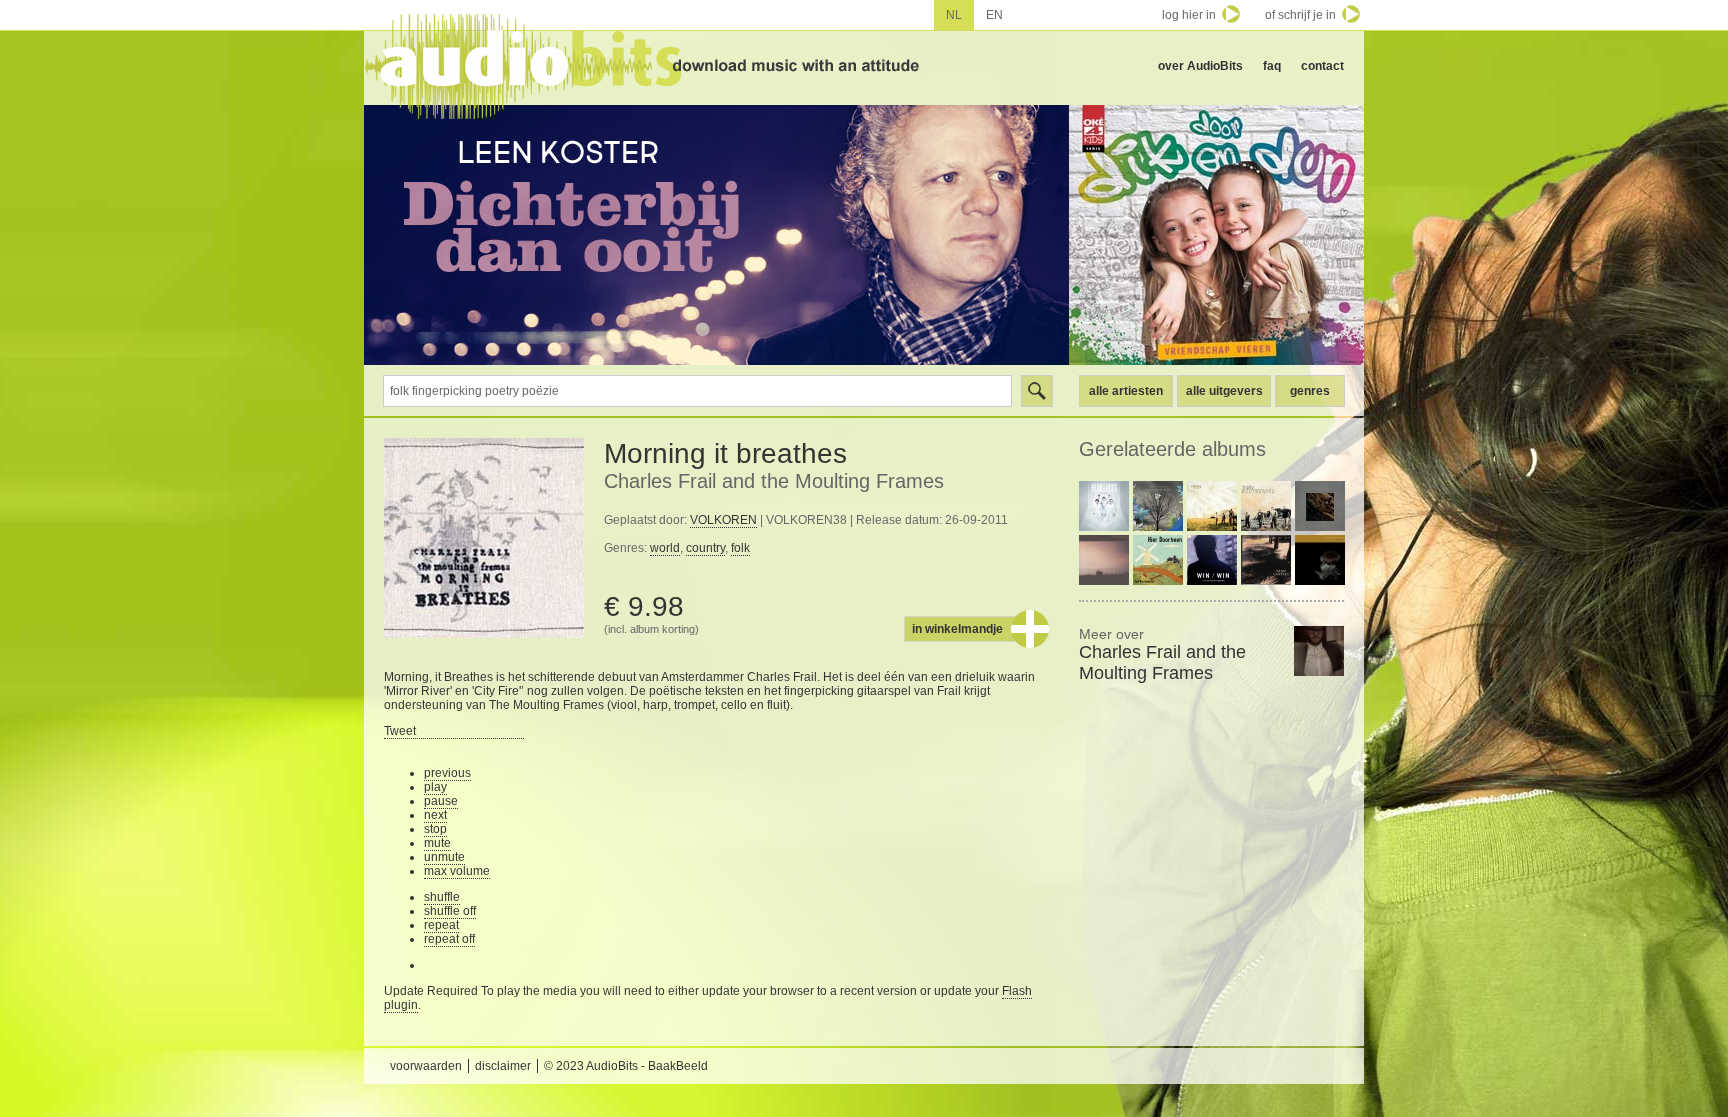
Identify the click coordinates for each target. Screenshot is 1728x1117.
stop (435, 829)
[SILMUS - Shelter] (1320, 506)
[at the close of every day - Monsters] (1320, 560)
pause (441, 801)
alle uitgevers (1224, 391)
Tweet (400, 731)
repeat (441, 925)
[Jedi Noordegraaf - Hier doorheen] (1158, 560)
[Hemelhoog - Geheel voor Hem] (1104, 506)
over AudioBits (1200, 66)
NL (954, 15)
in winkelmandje (957, 629)
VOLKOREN (723, 520)
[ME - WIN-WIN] (1212, 560)
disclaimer (503, 1066)
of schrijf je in (1300, 15)
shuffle (442, 897)
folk (740, 548)
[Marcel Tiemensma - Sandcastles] (1266, 560)
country (705, 548)
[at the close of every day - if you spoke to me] (1104, 560)
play (435, 787)
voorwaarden (426, 1066)
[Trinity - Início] (1212, 506)
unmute (444, 857)
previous (447, 773)
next (435, 815)
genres (1310, 391)
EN (994, 15)
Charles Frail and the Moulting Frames (774, 481)
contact (1322, 66)
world (665, 548)
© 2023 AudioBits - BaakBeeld (626, 1066)
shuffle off (450, 911)
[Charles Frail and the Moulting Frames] (1319, 651)
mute (437, 843)
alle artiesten (1126, 391)
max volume (457, 871)
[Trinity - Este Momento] (1266, 506)
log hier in (1189, 15)
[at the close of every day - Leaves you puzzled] (1158, 506)
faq (1272, 66)
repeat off (449, 939)
